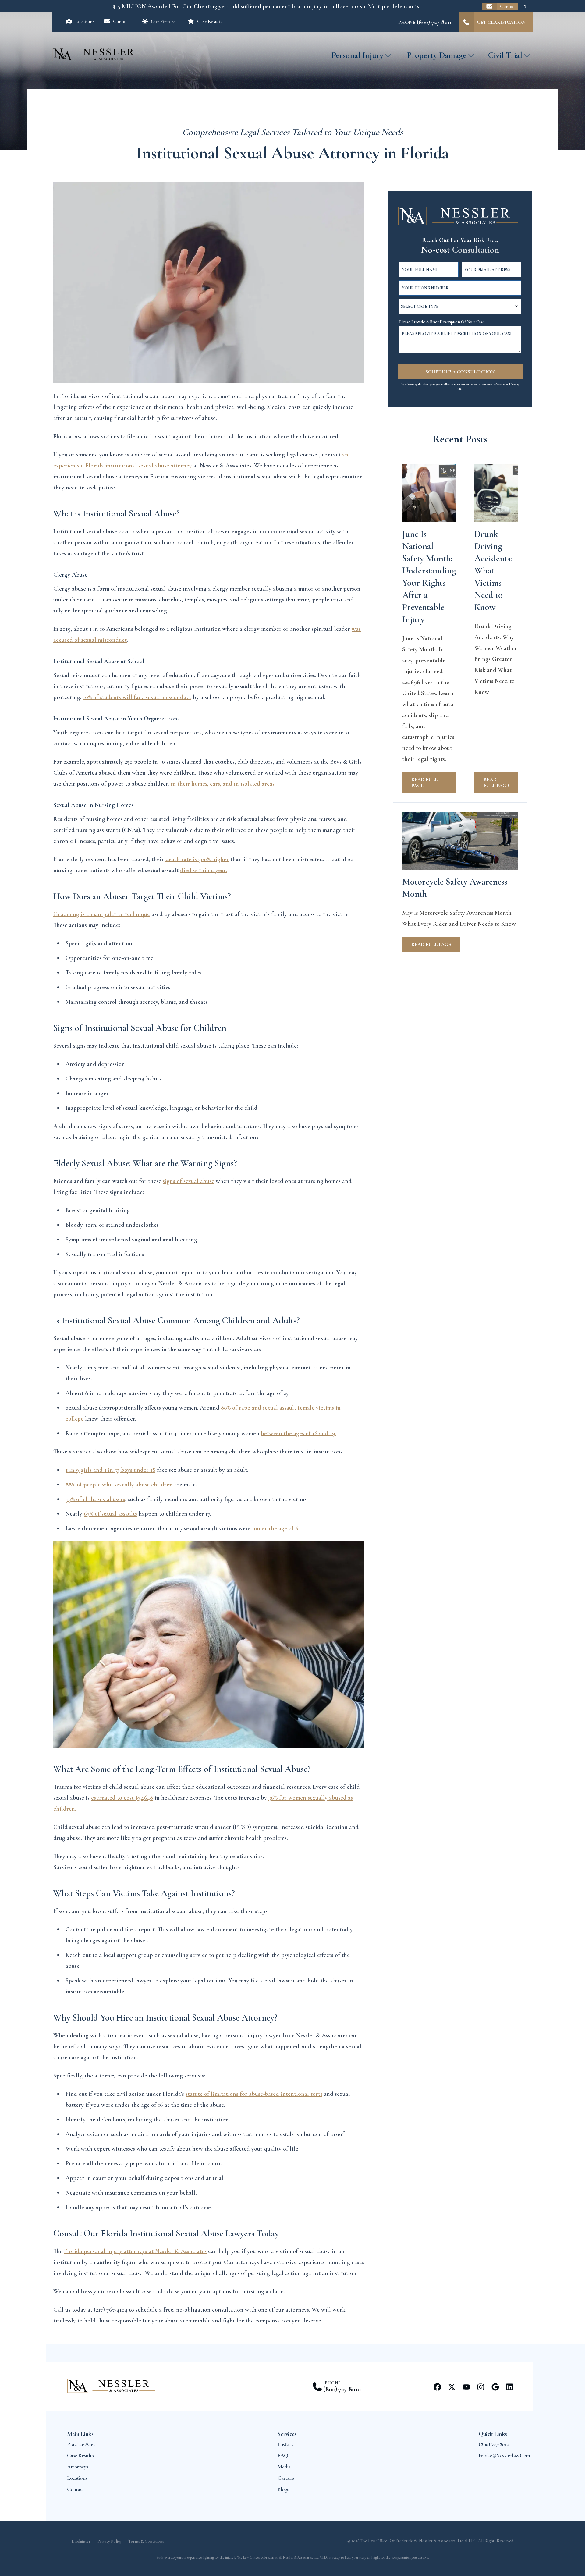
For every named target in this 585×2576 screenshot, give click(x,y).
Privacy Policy (110, 2541)
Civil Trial (505, 55)
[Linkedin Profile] (510, 2387)
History (285, 2444)
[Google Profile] (495, 2387)
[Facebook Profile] (437, 2387)
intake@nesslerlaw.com (504, 2455)
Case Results (209, 21)
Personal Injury (357, 55)
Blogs (283, 2489)
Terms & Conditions (146, 2541)
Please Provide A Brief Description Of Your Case (442, 322)
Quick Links (493, 2434)
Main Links (80, 2434)
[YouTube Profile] (466, 2387)
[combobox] (460, 306)
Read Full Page (424, 782)
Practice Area (81, 2444)
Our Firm (160, 21)
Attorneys (78, 2467)
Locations (85, 21)
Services (287, 2434)
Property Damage (437, 55)
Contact (508, 6)
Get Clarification (501, 22)
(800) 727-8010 (342, 2389)
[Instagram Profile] (481, 2387)
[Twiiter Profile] (452, 2387)
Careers (286, 2478)
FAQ (283, 2455)
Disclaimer (81, 2541)
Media (284, 2467)
